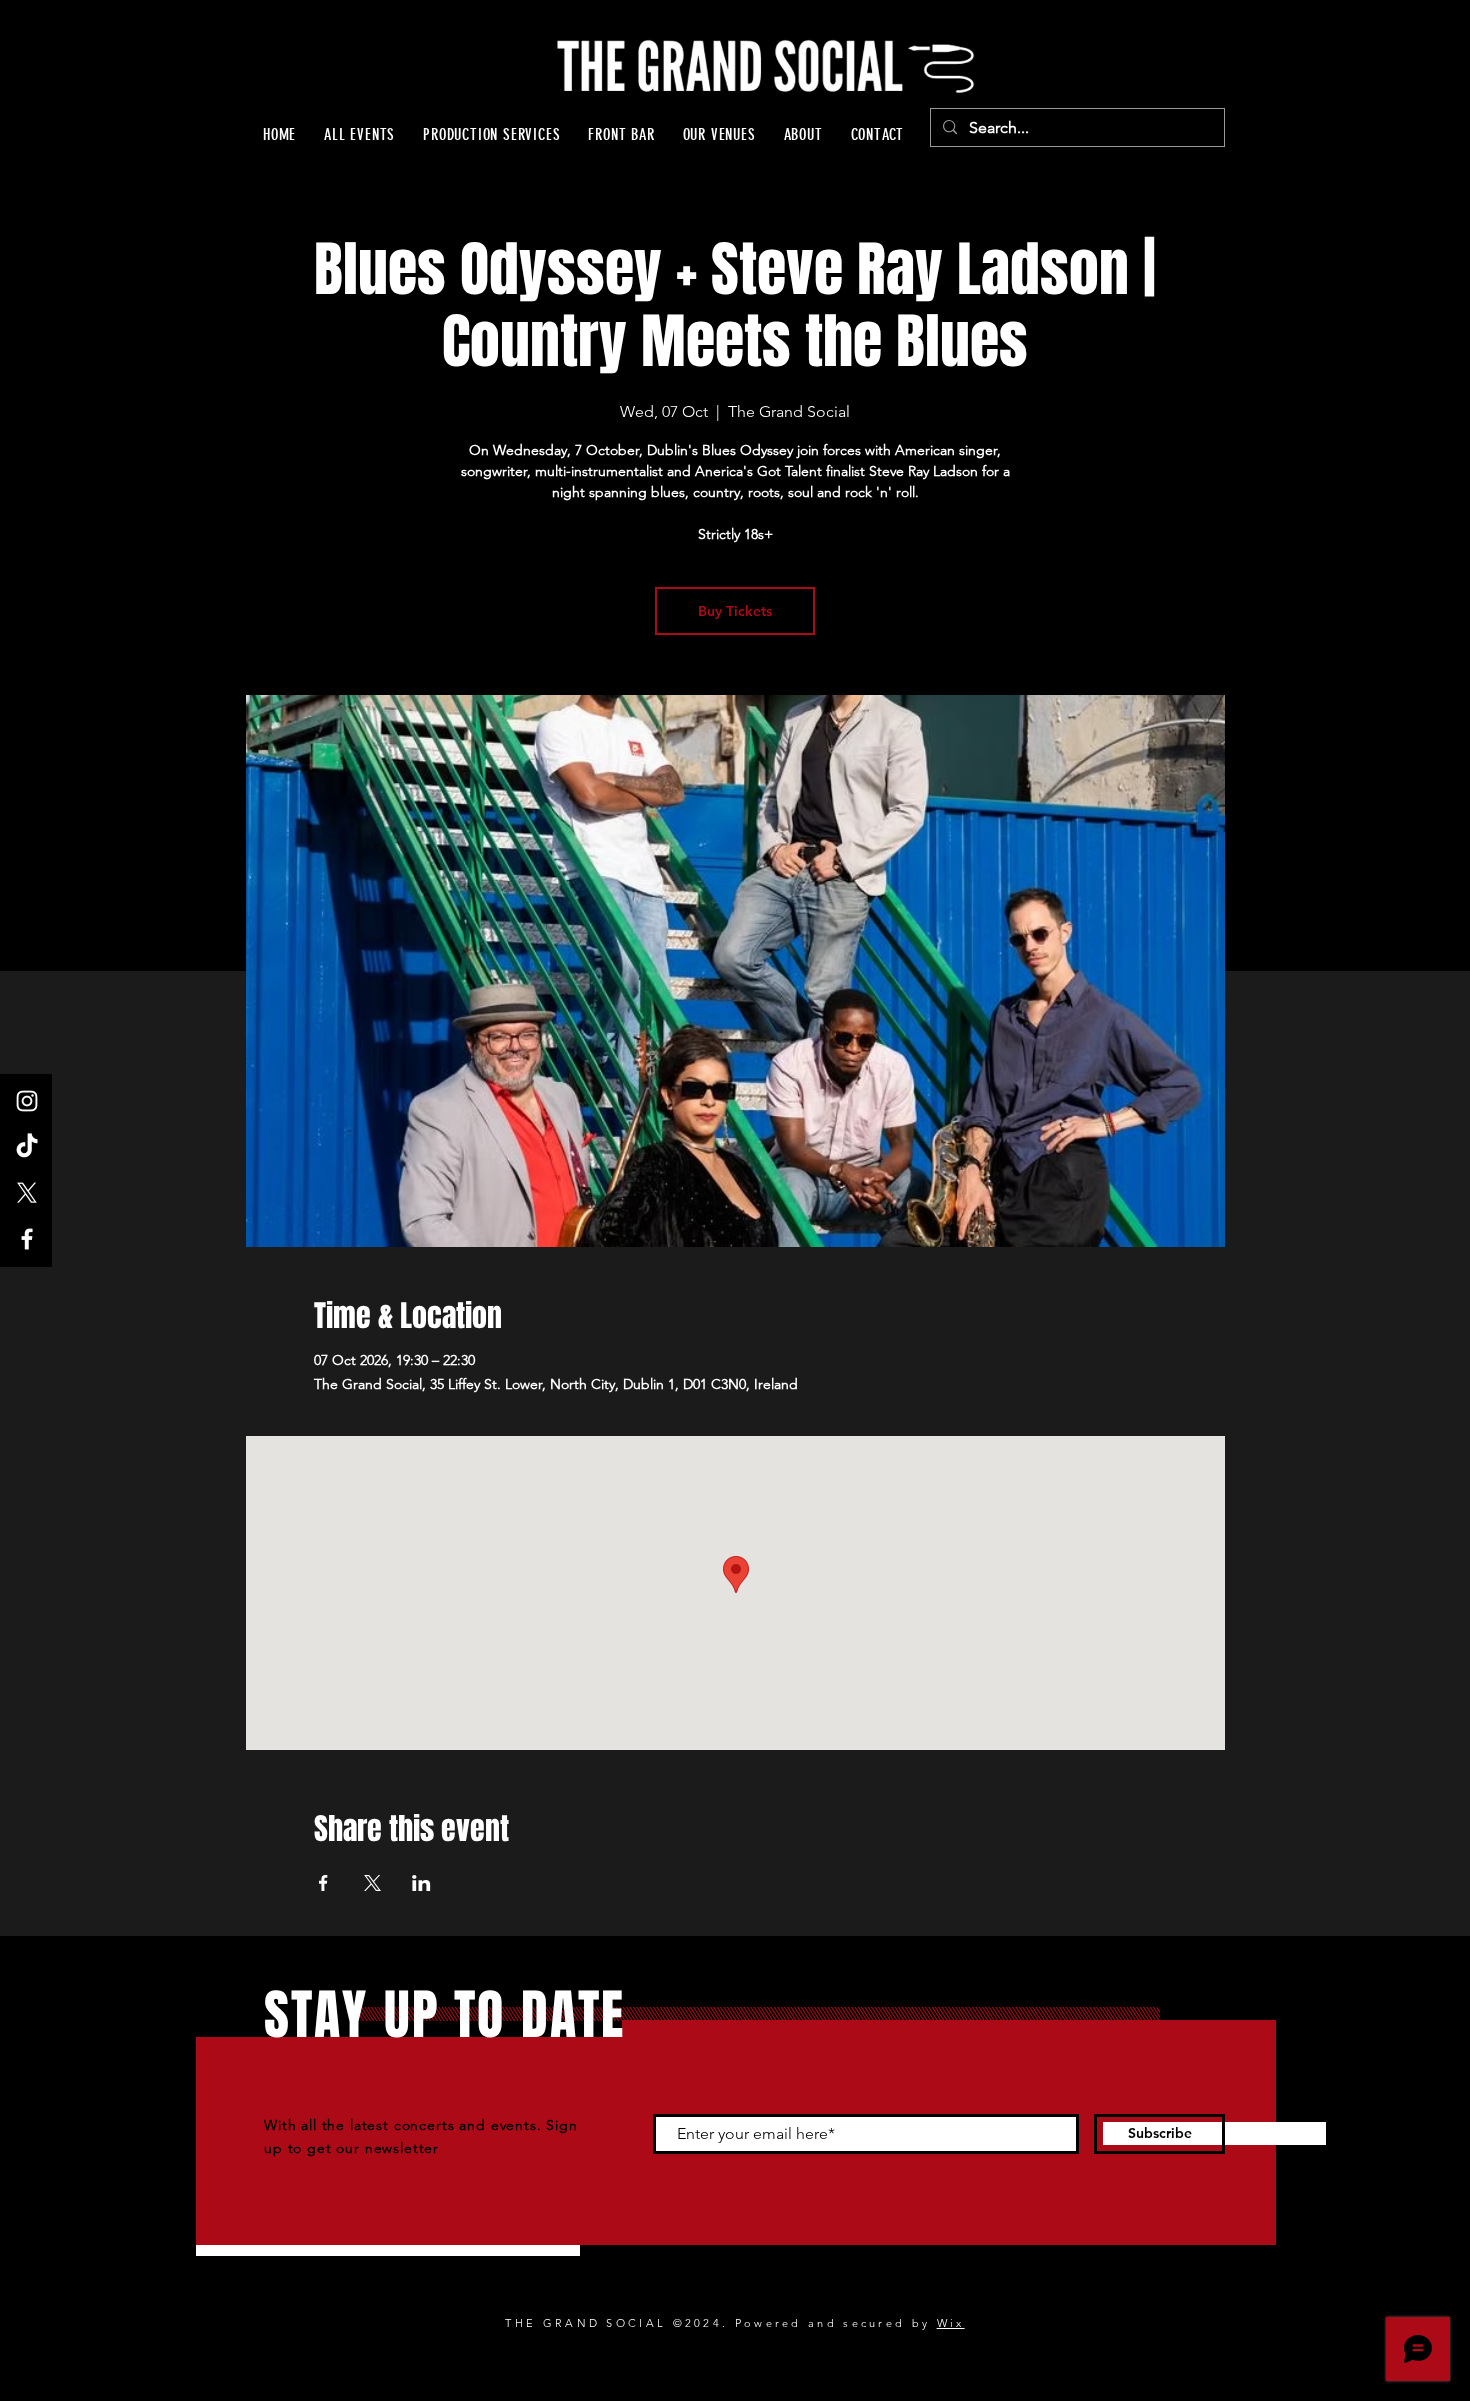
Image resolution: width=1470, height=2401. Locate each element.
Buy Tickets (735, 611)
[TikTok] (27, 1147)
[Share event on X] (372, 1883)
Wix (951, 2323)
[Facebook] (27, 1239)
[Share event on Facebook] (323, 1883)
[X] (27, 1193)
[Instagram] (27, 1101)
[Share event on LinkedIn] (421, 1883)
